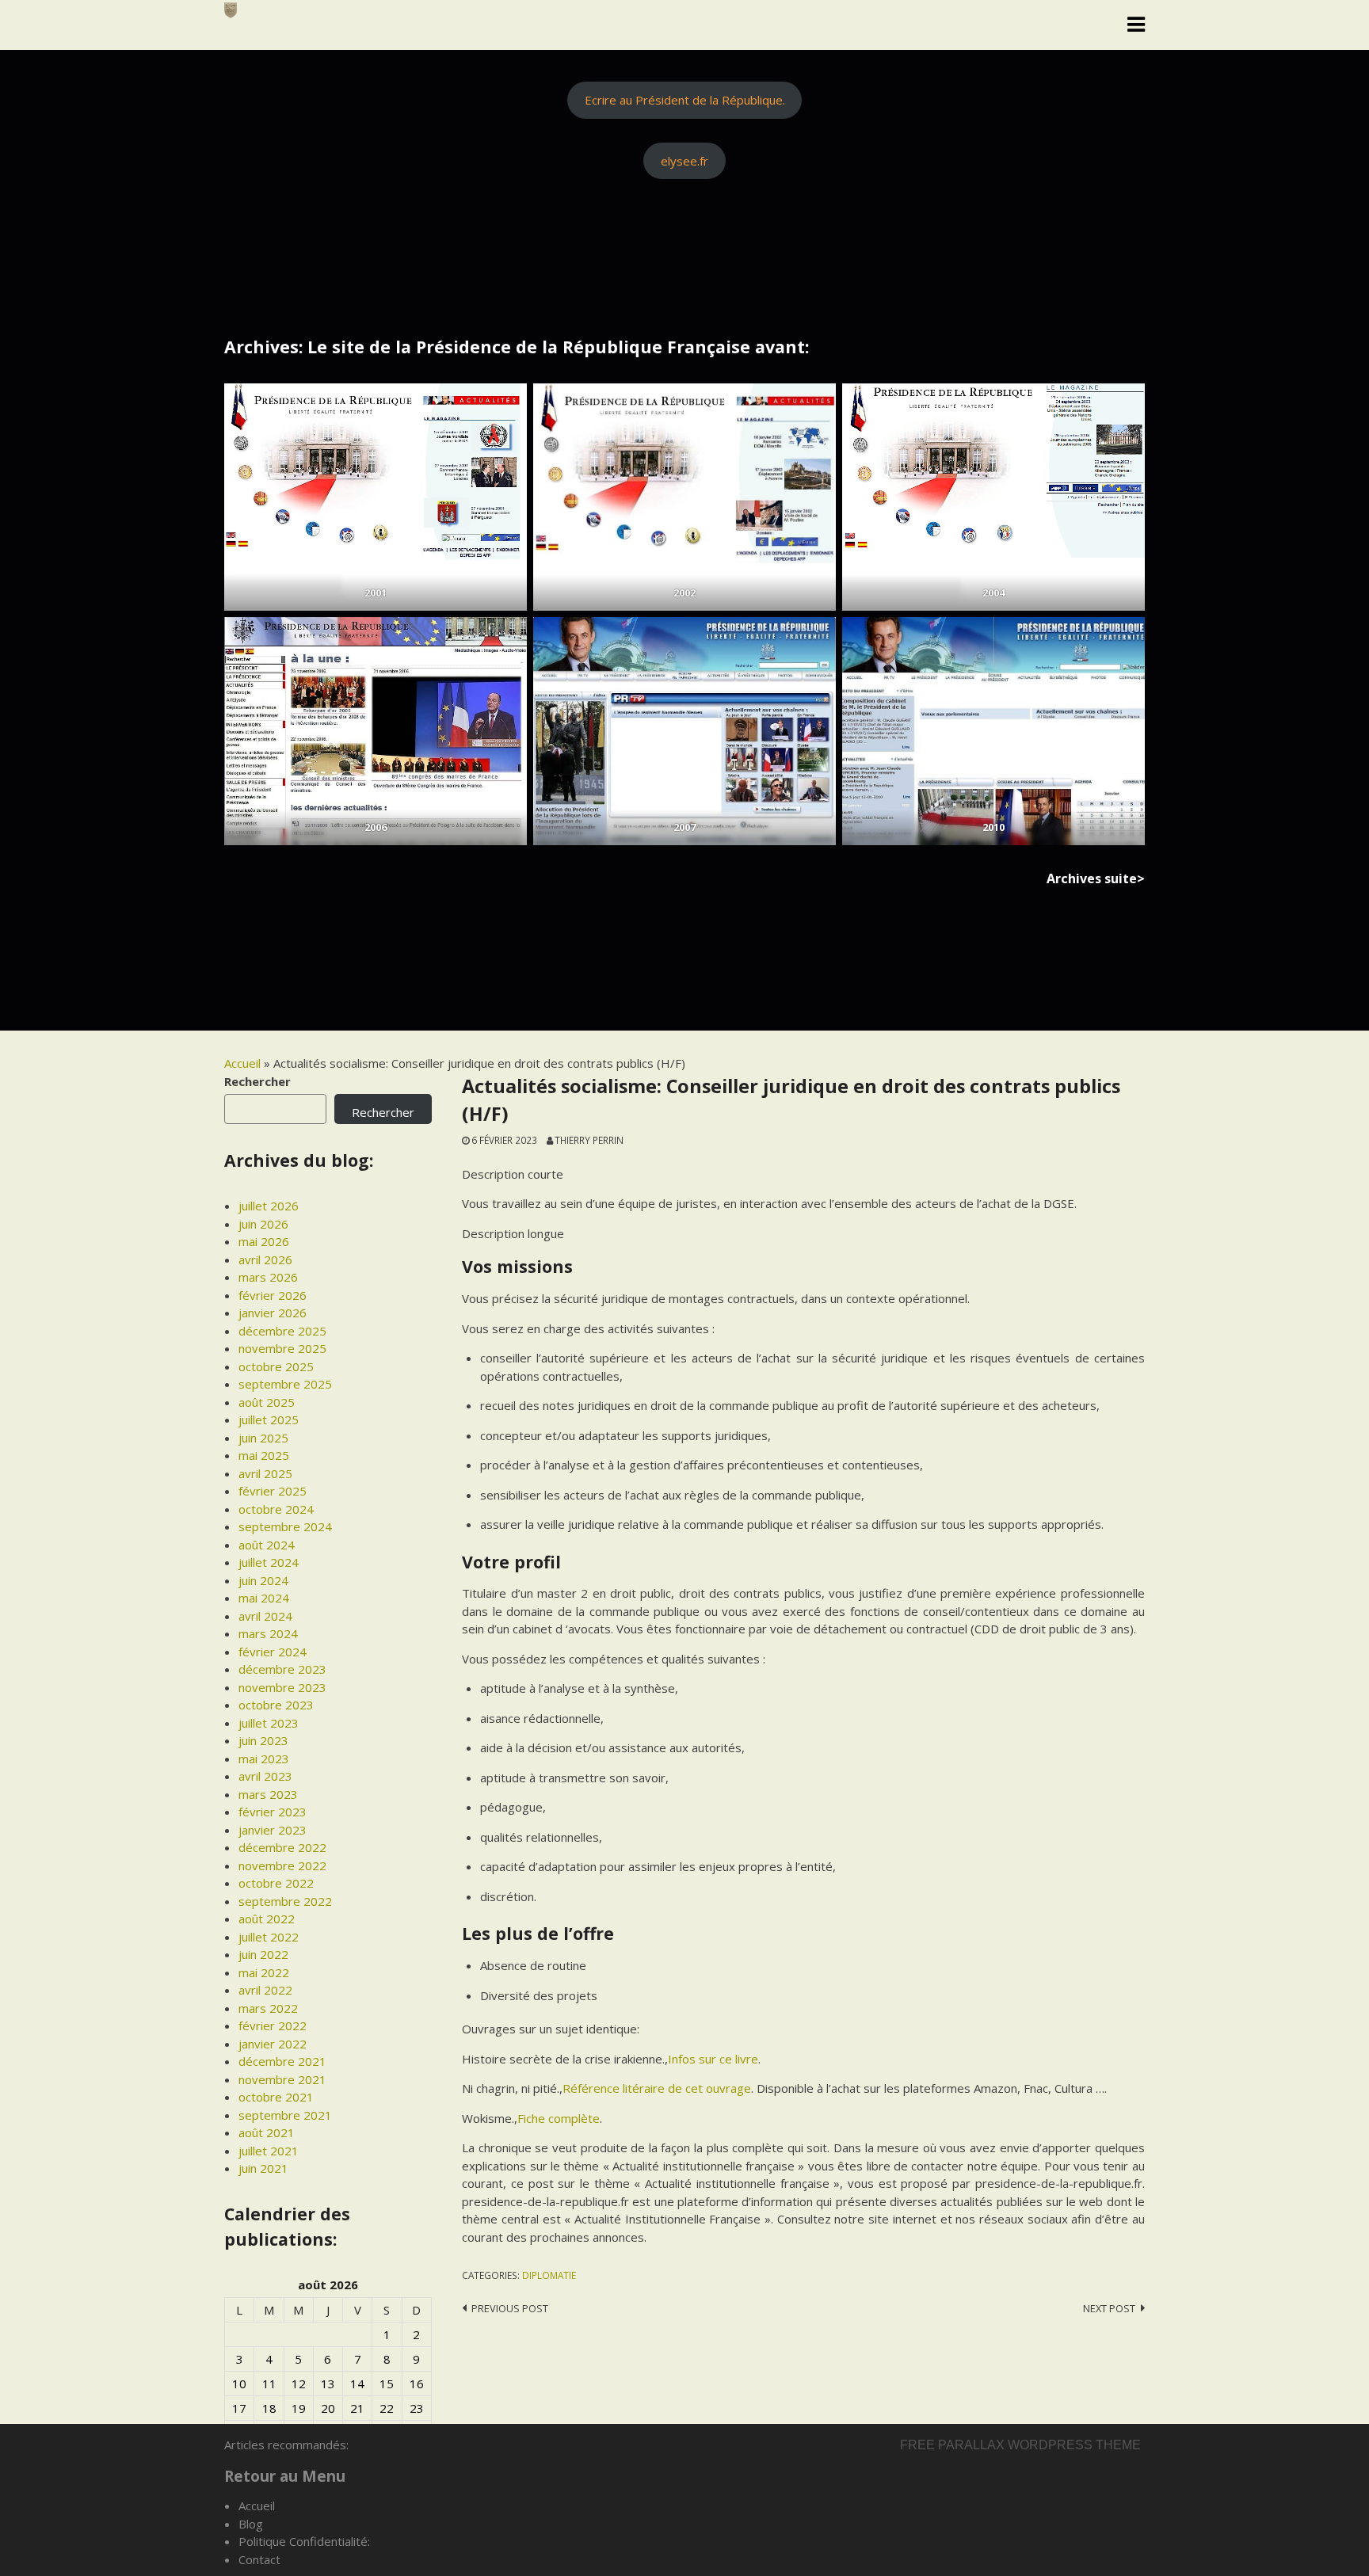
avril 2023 (265, 1776)
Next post (1109, 2308)
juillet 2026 (269, 1206)
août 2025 (267, 1402)
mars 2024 (268, 1633)
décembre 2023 (282, 1669)
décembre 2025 (282, 1331)
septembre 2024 (285, 1526)
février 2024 (273, 1652)
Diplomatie (549, 2275)
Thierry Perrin (589, 1140)
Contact (259, 2559)
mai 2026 (264, 1241)
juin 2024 (263, 1580)
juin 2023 (263, 1740)
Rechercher (257, 1081)
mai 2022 (264, 1972)
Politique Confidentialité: (304, 2541)
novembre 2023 (282, 1687)
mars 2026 (268, 1277)
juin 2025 (263, 1438)
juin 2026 (263, 1224)
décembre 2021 (282, 2061)
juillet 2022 (269, 1937)
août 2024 (267, 1545)
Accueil (242, 1063)
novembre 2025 (282, 1348)
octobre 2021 (276, 2097)
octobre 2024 (276, 1509)
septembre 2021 (285, 2115)
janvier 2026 (273, 1313)
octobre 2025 (276, 1366)
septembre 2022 (285, 1901)
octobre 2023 (276, 1705)
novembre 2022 (282, 1865)
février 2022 (273, 2025)
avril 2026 (265, 1259)
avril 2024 (265, 1616)
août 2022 (267, 1919)
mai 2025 (264, 1455)
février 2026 (273, 1295)
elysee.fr (684, 161)
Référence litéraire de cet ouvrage (657, 2088)
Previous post (510, 2308)
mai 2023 (264, 1759)
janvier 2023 (273, 1830)
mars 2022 (268, 2008)
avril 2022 (265, 1990)
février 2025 (273, 1491)
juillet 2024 (269, 1562)
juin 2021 (263, 2168)
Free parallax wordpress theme (1020, 2445)
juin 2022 (263, 1954)
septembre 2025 (285, 1384)
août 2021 (267, 2132)
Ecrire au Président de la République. (685, 100)
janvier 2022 (273, 2044)
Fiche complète (559, 2118)
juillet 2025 (269, 1419)
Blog (251, 2524)
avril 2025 (265, 1473)
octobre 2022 (276, 1883)
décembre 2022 (282, 1847)
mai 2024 (264, 1598)
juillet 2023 (269, 1723)
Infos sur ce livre (713, 2059)
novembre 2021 (282, 2079)
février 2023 (273, 1812)
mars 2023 (268, 1794)
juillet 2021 (269, 2151)
